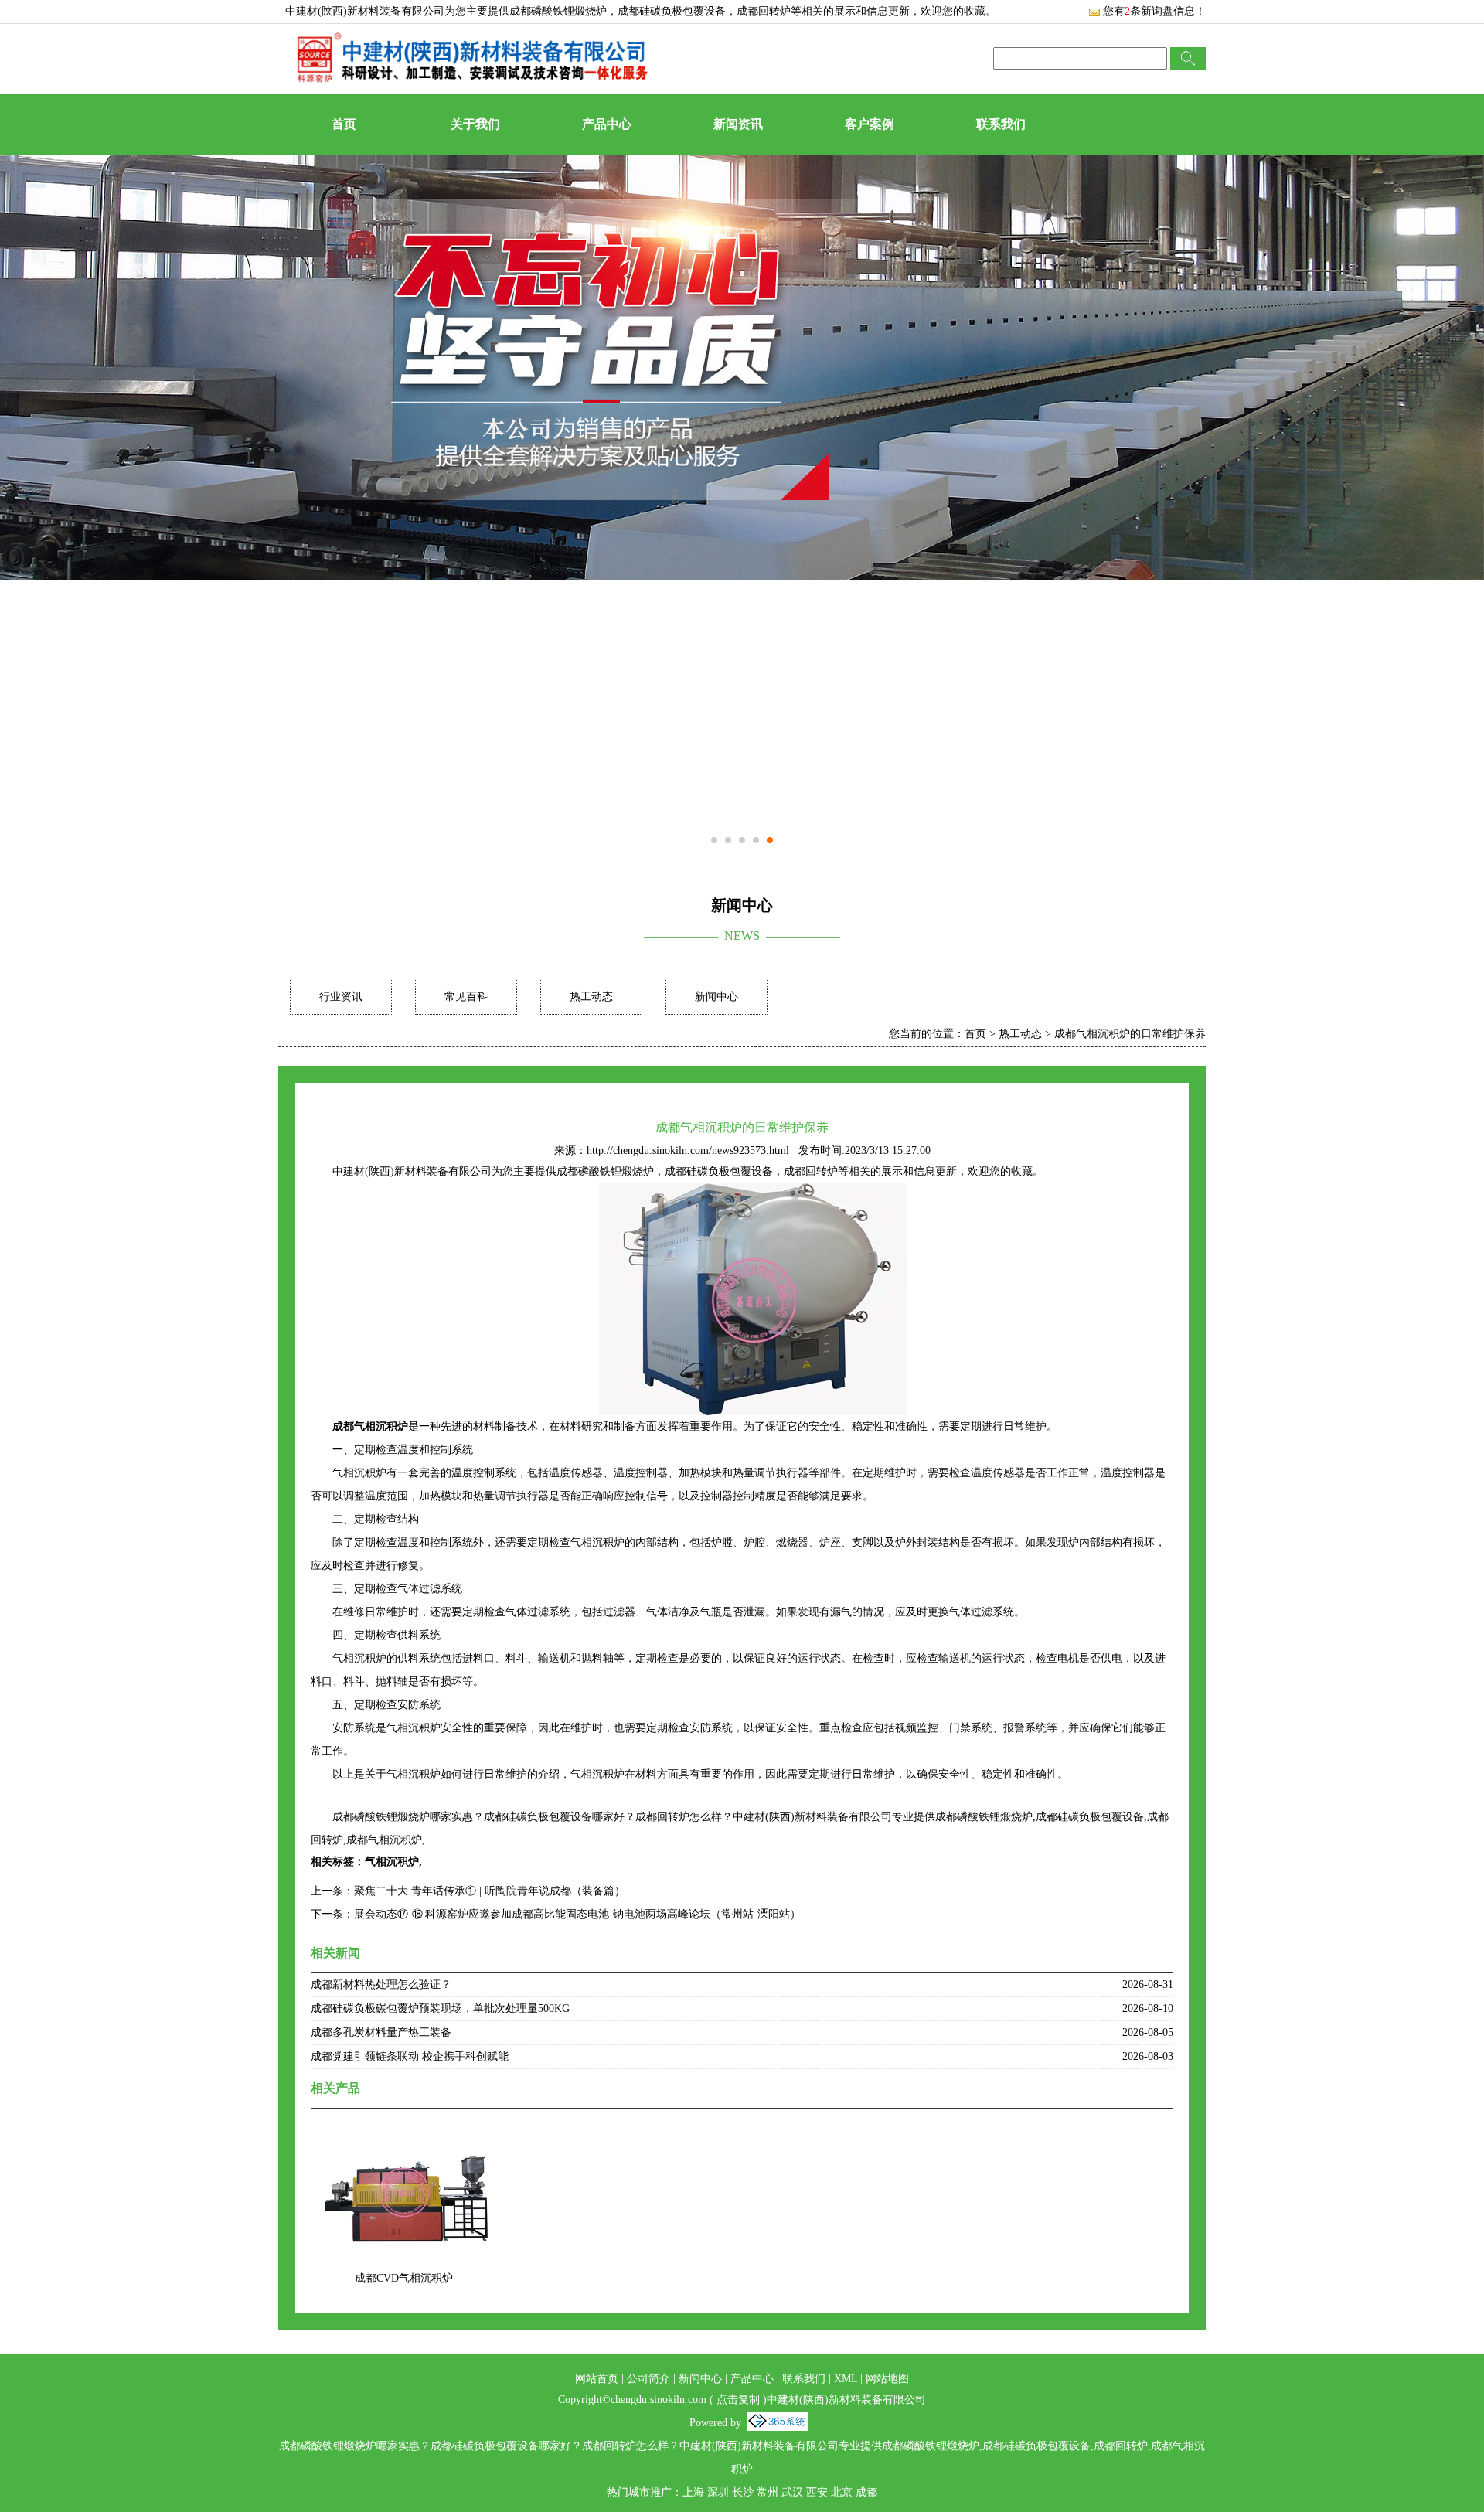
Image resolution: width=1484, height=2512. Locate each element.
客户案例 (870, 124)
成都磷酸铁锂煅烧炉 (558, 11)
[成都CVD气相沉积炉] (403, 2134)
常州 (768, 2492)
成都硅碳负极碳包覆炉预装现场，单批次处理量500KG (440, 2008)
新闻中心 (716, 997)
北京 (842, 2492)
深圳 (718, 2492)
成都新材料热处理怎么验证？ (381, 1984)
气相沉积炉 (392, 1862)
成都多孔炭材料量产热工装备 (381, 2032)
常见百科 (466, 997)
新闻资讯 (738, 124)
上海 (693, 2492)
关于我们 (475, 124)
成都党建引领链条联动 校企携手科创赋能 (410, 2056)
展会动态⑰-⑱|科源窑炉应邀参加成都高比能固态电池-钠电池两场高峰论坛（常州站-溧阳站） (577, 1914)
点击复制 (738, 2400)
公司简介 (648, 2379)
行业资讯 (341, 997)
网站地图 (887, 2379)
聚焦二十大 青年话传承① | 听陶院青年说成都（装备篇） (490, 1891)
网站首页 (597, 2379)
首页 (344, 124)
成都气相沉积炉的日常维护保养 (1130, 1034)
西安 (817, 2492)
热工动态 (591, 997)
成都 (866, 2492)
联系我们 (1001, 124)
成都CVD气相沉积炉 (404, 2278)
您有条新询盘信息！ (1154, 11)
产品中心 (607, 124)
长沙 (743, 2492)
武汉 (792, 2492)
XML (846, 2379)
